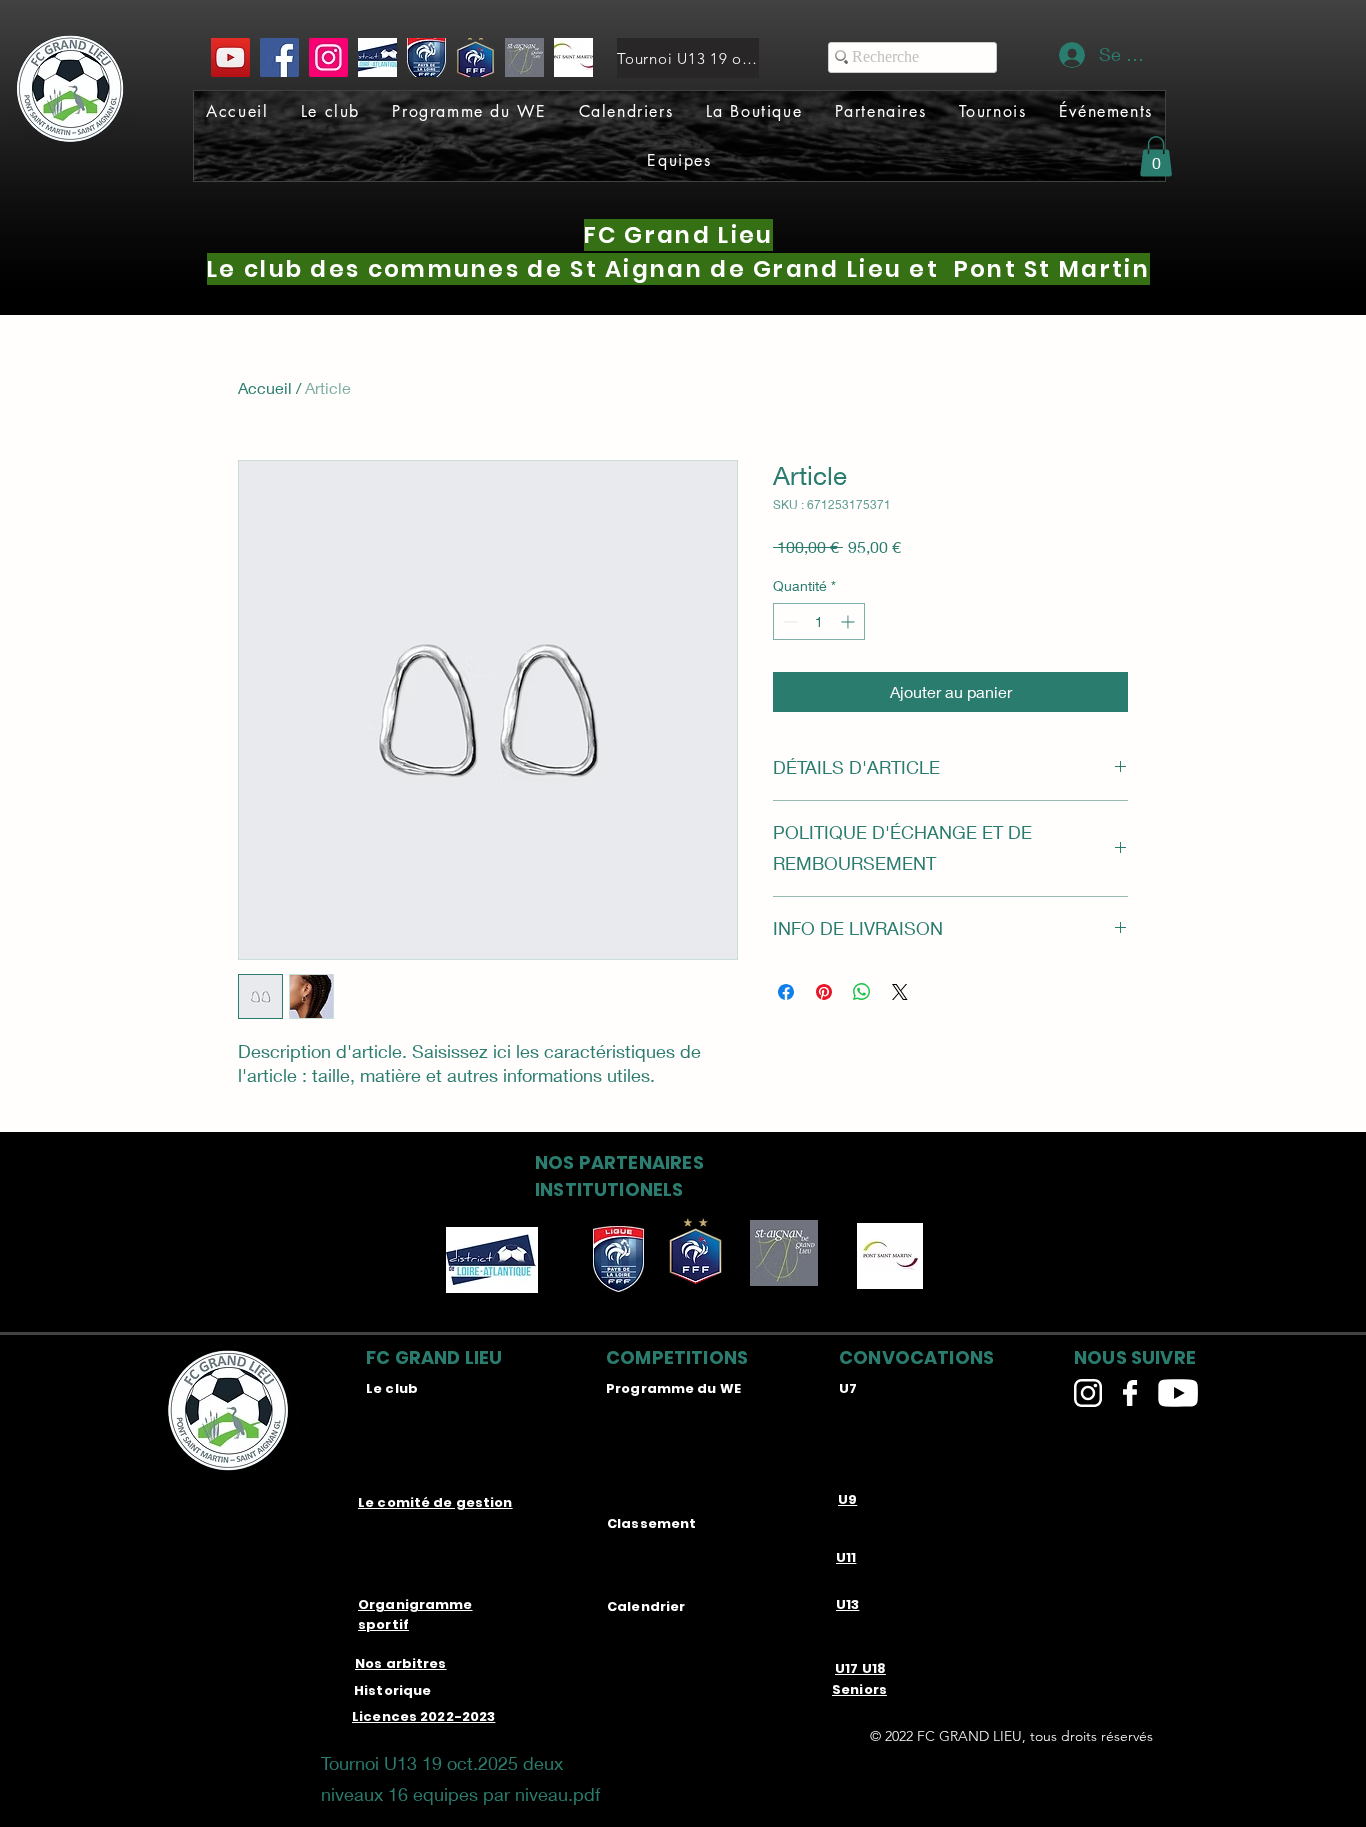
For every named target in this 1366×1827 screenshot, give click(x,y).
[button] (331, 111)
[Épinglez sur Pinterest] (824, 992)
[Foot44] (377, 57)
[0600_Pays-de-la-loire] (426, 57)
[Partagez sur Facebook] (786, 992)
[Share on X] (900, 992)
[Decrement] (788, 621)
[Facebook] (279, 57)
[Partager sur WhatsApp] (862, 992)
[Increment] (849, 621)
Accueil (265, 387)
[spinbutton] (819, 621)
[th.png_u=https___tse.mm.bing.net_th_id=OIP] (524, 57)
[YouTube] (230, 57)
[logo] (475, 57)
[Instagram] (328, 57)
